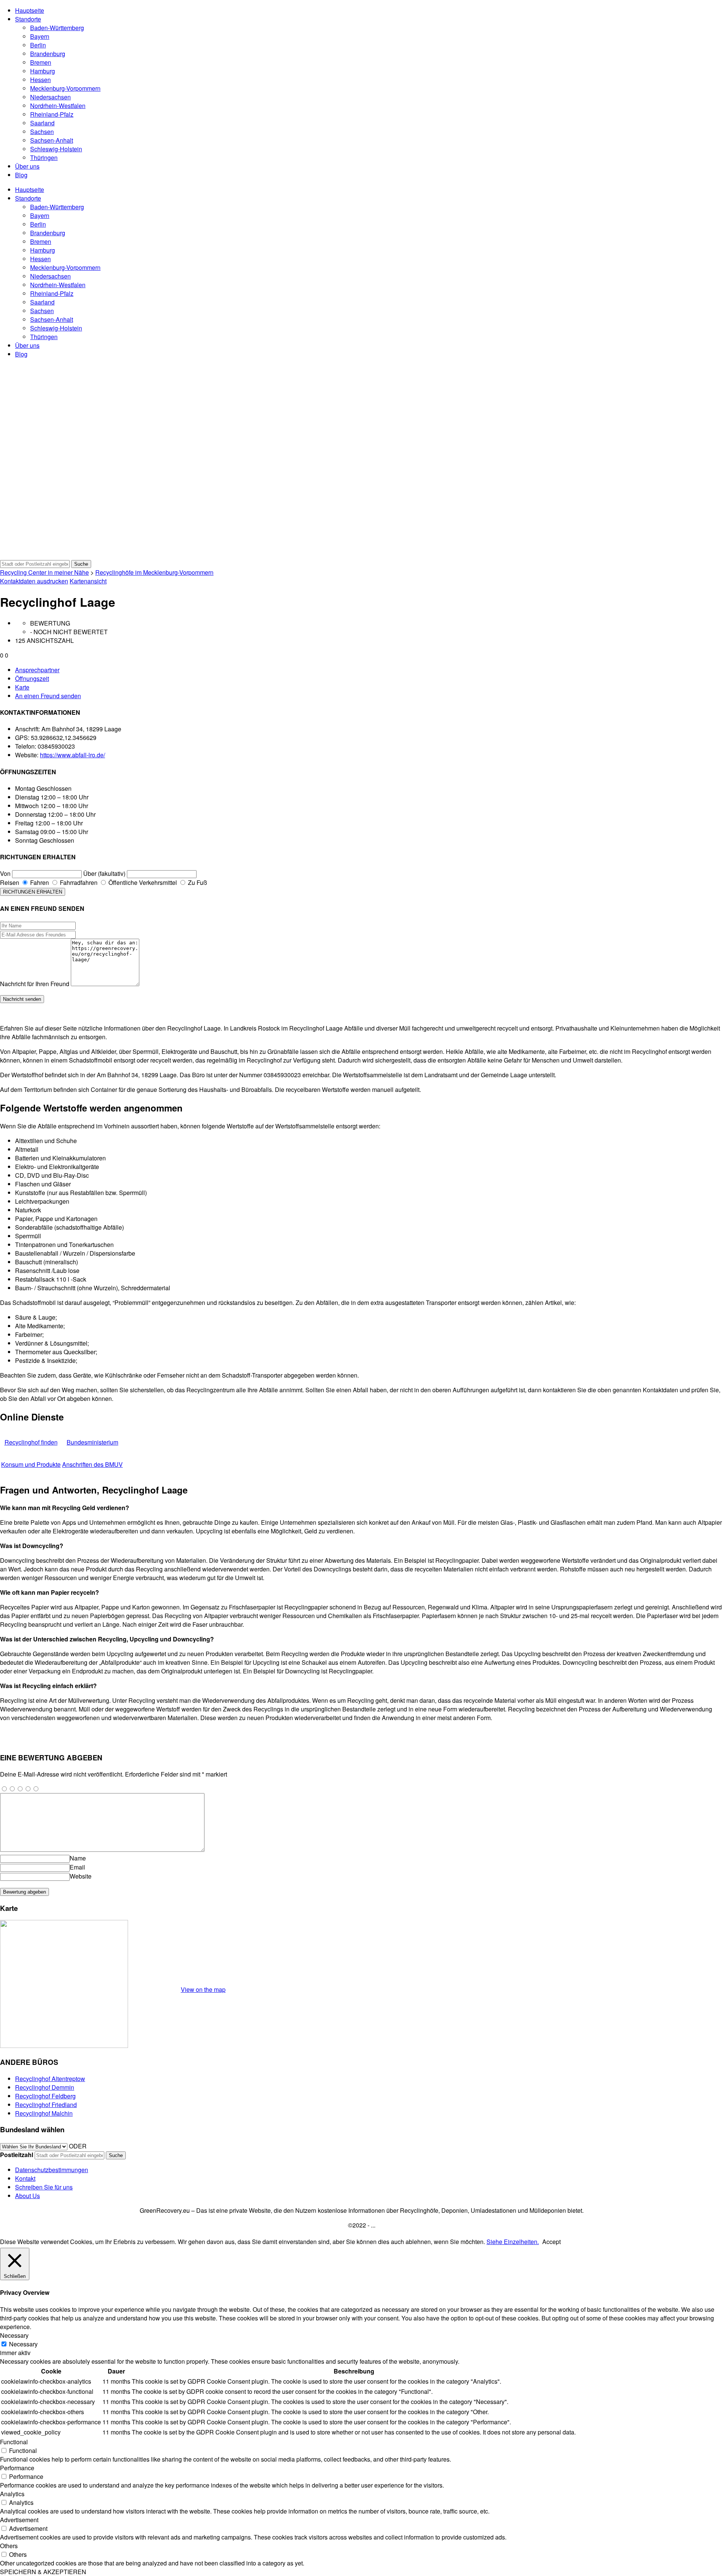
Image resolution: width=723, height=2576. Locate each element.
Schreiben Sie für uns (44, 2187)
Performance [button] (17, 2468)
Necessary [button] (14, 2335)
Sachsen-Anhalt (52, 140)
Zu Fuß (197, 882)
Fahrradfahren (78, 882)
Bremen (41, 62)
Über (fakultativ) (104, 873)
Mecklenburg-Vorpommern (65, 88)
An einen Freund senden (48, 696)
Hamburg (43, 71)
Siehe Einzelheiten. (513, 2242)
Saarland (42, 123)
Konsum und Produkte (31, 1464)
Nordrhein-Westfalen (58, 106)
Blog (21, 175)
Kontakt (25, 2178)
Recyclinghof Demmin (45, 2087)
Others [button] (9, 2546)
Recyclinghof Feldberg (45, 2096)
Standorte (28, 19)
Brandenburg (48, 54)
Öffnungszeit (32, 678)
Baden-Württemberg (57, 28)
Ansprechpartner (37, 670)
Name (78, 1858)
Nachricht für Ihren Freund (35, 984)
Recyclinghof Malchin (44, 2113)
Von (5, 873)
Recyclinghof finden (31, 1442)
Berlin (38, 45)
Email (77, 1867)
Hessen (40, 80)
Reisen (10, 882)
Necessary (23, 2344)
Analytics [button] (12, 2494)
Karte (22, 687)
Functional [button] (14, 2442)
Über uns (27, 166)
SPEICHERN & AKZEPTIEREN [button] (43, 2572)
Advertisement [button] (19, 2520)
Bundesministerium (92, 1442)
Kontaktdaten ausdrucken (34, 581)
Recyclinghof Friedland (46, 2105)
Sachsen (42, 132)
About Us (27, 2196)
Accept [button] (551, 2242)
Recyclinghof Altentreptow (50, 2079)
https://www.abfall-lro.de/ (72, 755)
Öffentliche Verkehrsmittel (142, 882)
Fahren (39, 882)
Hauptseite (30, 10)
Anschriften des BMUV (92, 1464)
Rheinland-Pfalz (52, 114)
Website (81, 1876)
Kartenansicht (88, 581)
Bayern (40, 36)
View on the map (203, 1989)
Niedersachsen (50, 97)
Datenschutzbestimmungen (52, 2170)
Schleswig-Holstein (56, 149)
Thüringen (44, 158)
